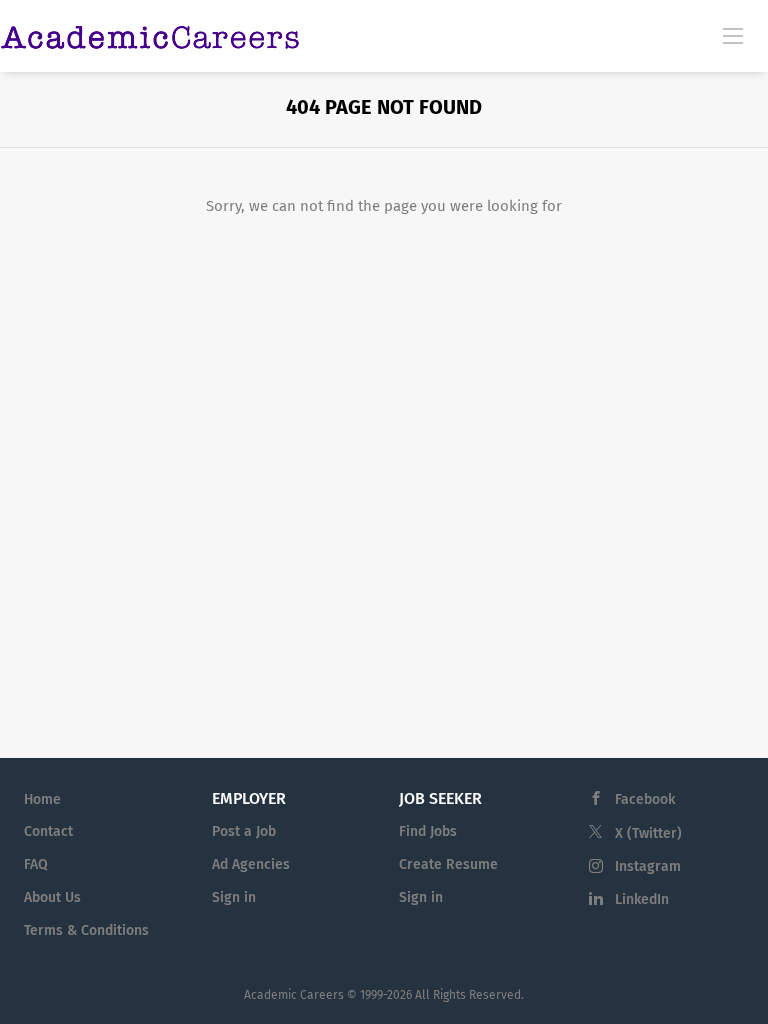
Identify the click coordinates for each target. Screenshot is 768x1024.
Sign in (234, 897)
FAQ (36, 864)
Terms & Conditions (86, 930)
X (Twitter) (648, 833)
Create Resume (448, 864)
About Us (52, 897)
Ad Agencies (251, 864)
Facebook (645, 799)
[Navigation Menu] (733, 35)
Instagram (648, 866)
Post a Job (244, 831)
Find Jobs (428, 831)
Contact (48, 831)
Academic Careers (294, 995)
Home (42, 799)
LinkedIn (642, 899)
